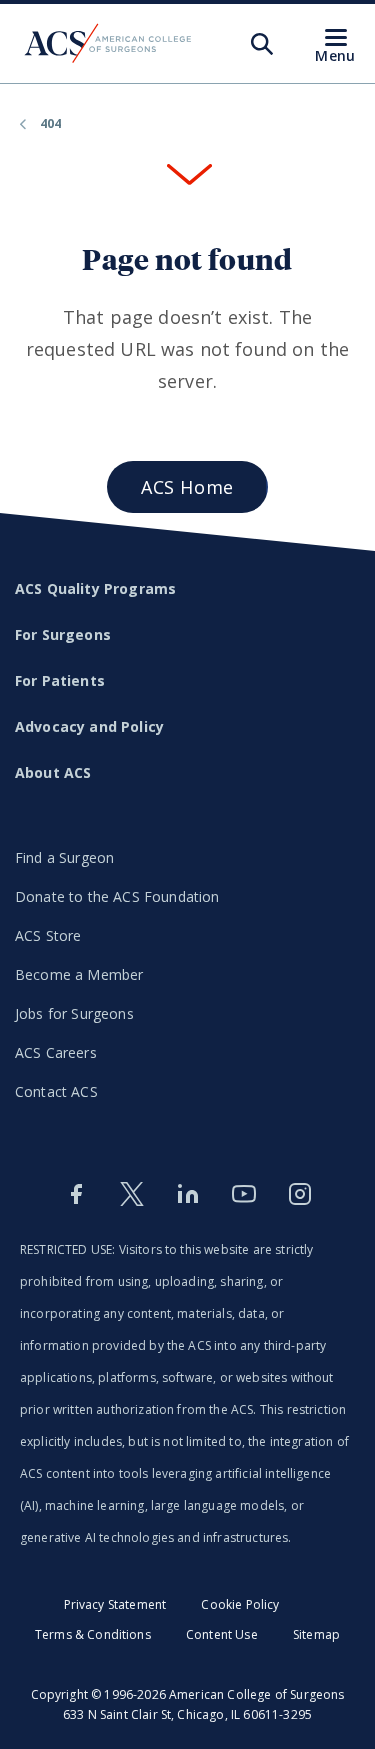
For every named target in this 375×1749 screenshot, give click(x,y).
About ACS (53, 772)
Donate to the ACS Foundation (117, 896)
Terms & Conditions (93, 1634)
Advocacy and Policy (89, 726)
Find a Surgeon (64, 857)
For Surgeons (63, 634)
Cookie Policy (240, 1604)
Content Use (222, 1634)
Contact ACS (56, 1091)
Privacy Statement (115, 1604)
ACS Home (187, 487)
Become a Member (79, 974)
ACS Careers (56, 1052)
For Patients (60, 680)
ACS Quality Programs (95, 588)
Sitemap (316, 1634)
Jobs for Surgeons (74, 1013)
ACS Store (48, 935)
